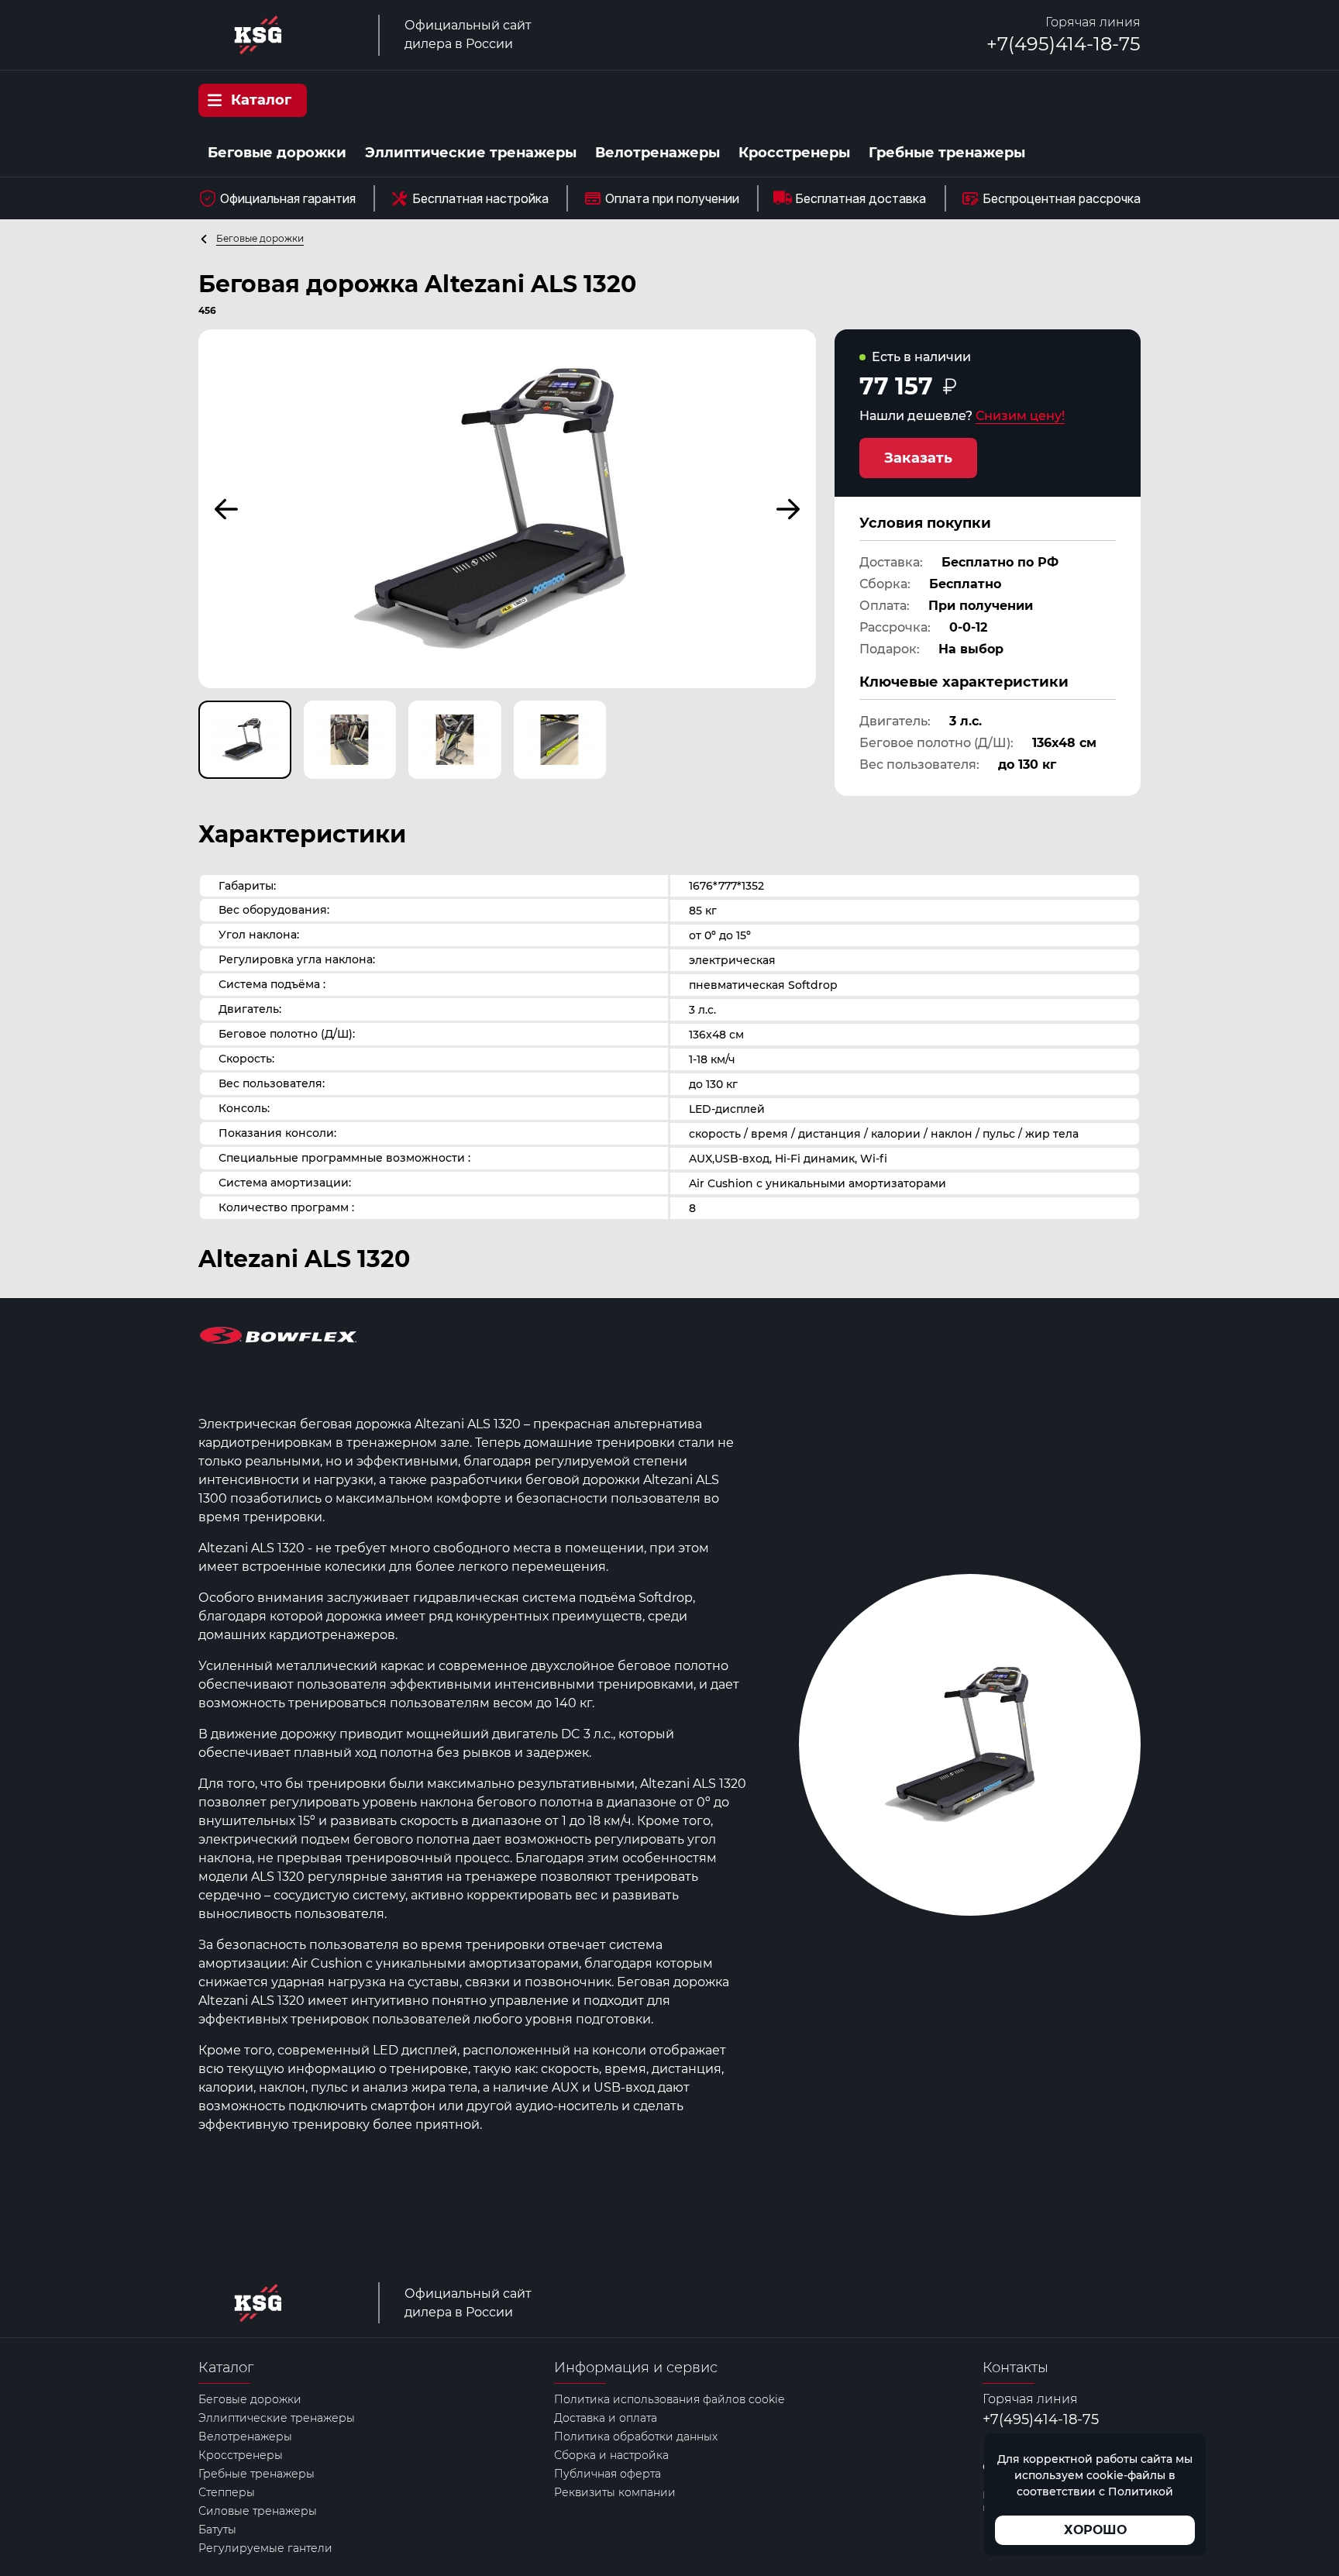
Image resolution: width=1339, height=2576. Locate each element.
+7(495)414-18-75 (1064, 44)
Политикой (1141, 2492)
